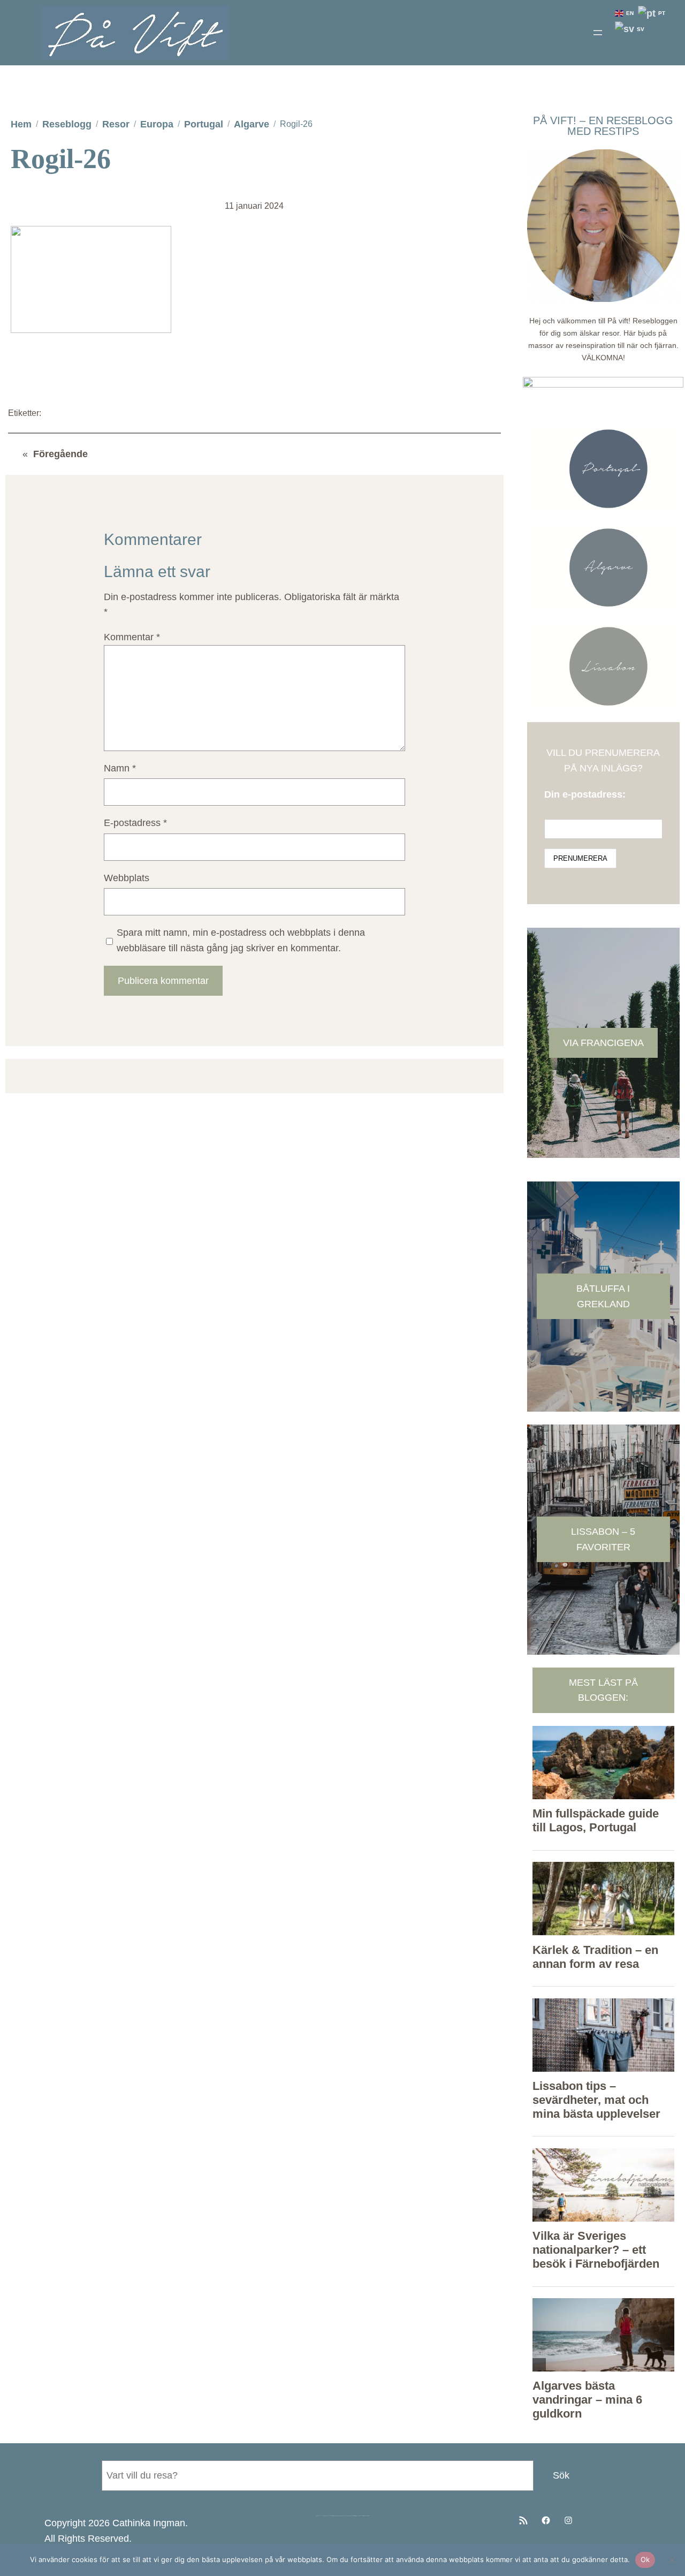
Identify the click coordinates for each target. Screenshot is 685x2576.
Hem (21, 124)
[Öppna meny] (598, 33)
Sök (561, 2475)
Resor (116, 124)
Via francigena (603, 1043)
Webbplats (127, 878)
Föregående (60, 454)
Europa (157, 124)
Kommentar (132, 637)
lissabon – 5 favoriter (603, 1539)
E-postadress (135, 823)
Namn (120, 768)
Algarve (252, 124)
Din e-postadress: (585, 794)
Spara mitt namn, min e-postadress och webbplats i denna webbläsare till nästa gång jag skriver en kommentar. (241, 940)
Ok (645, 2559)
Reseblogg (67, 124)
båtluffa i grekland (603, 1296)
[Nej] (672, 2560)
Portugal (204, 124)
